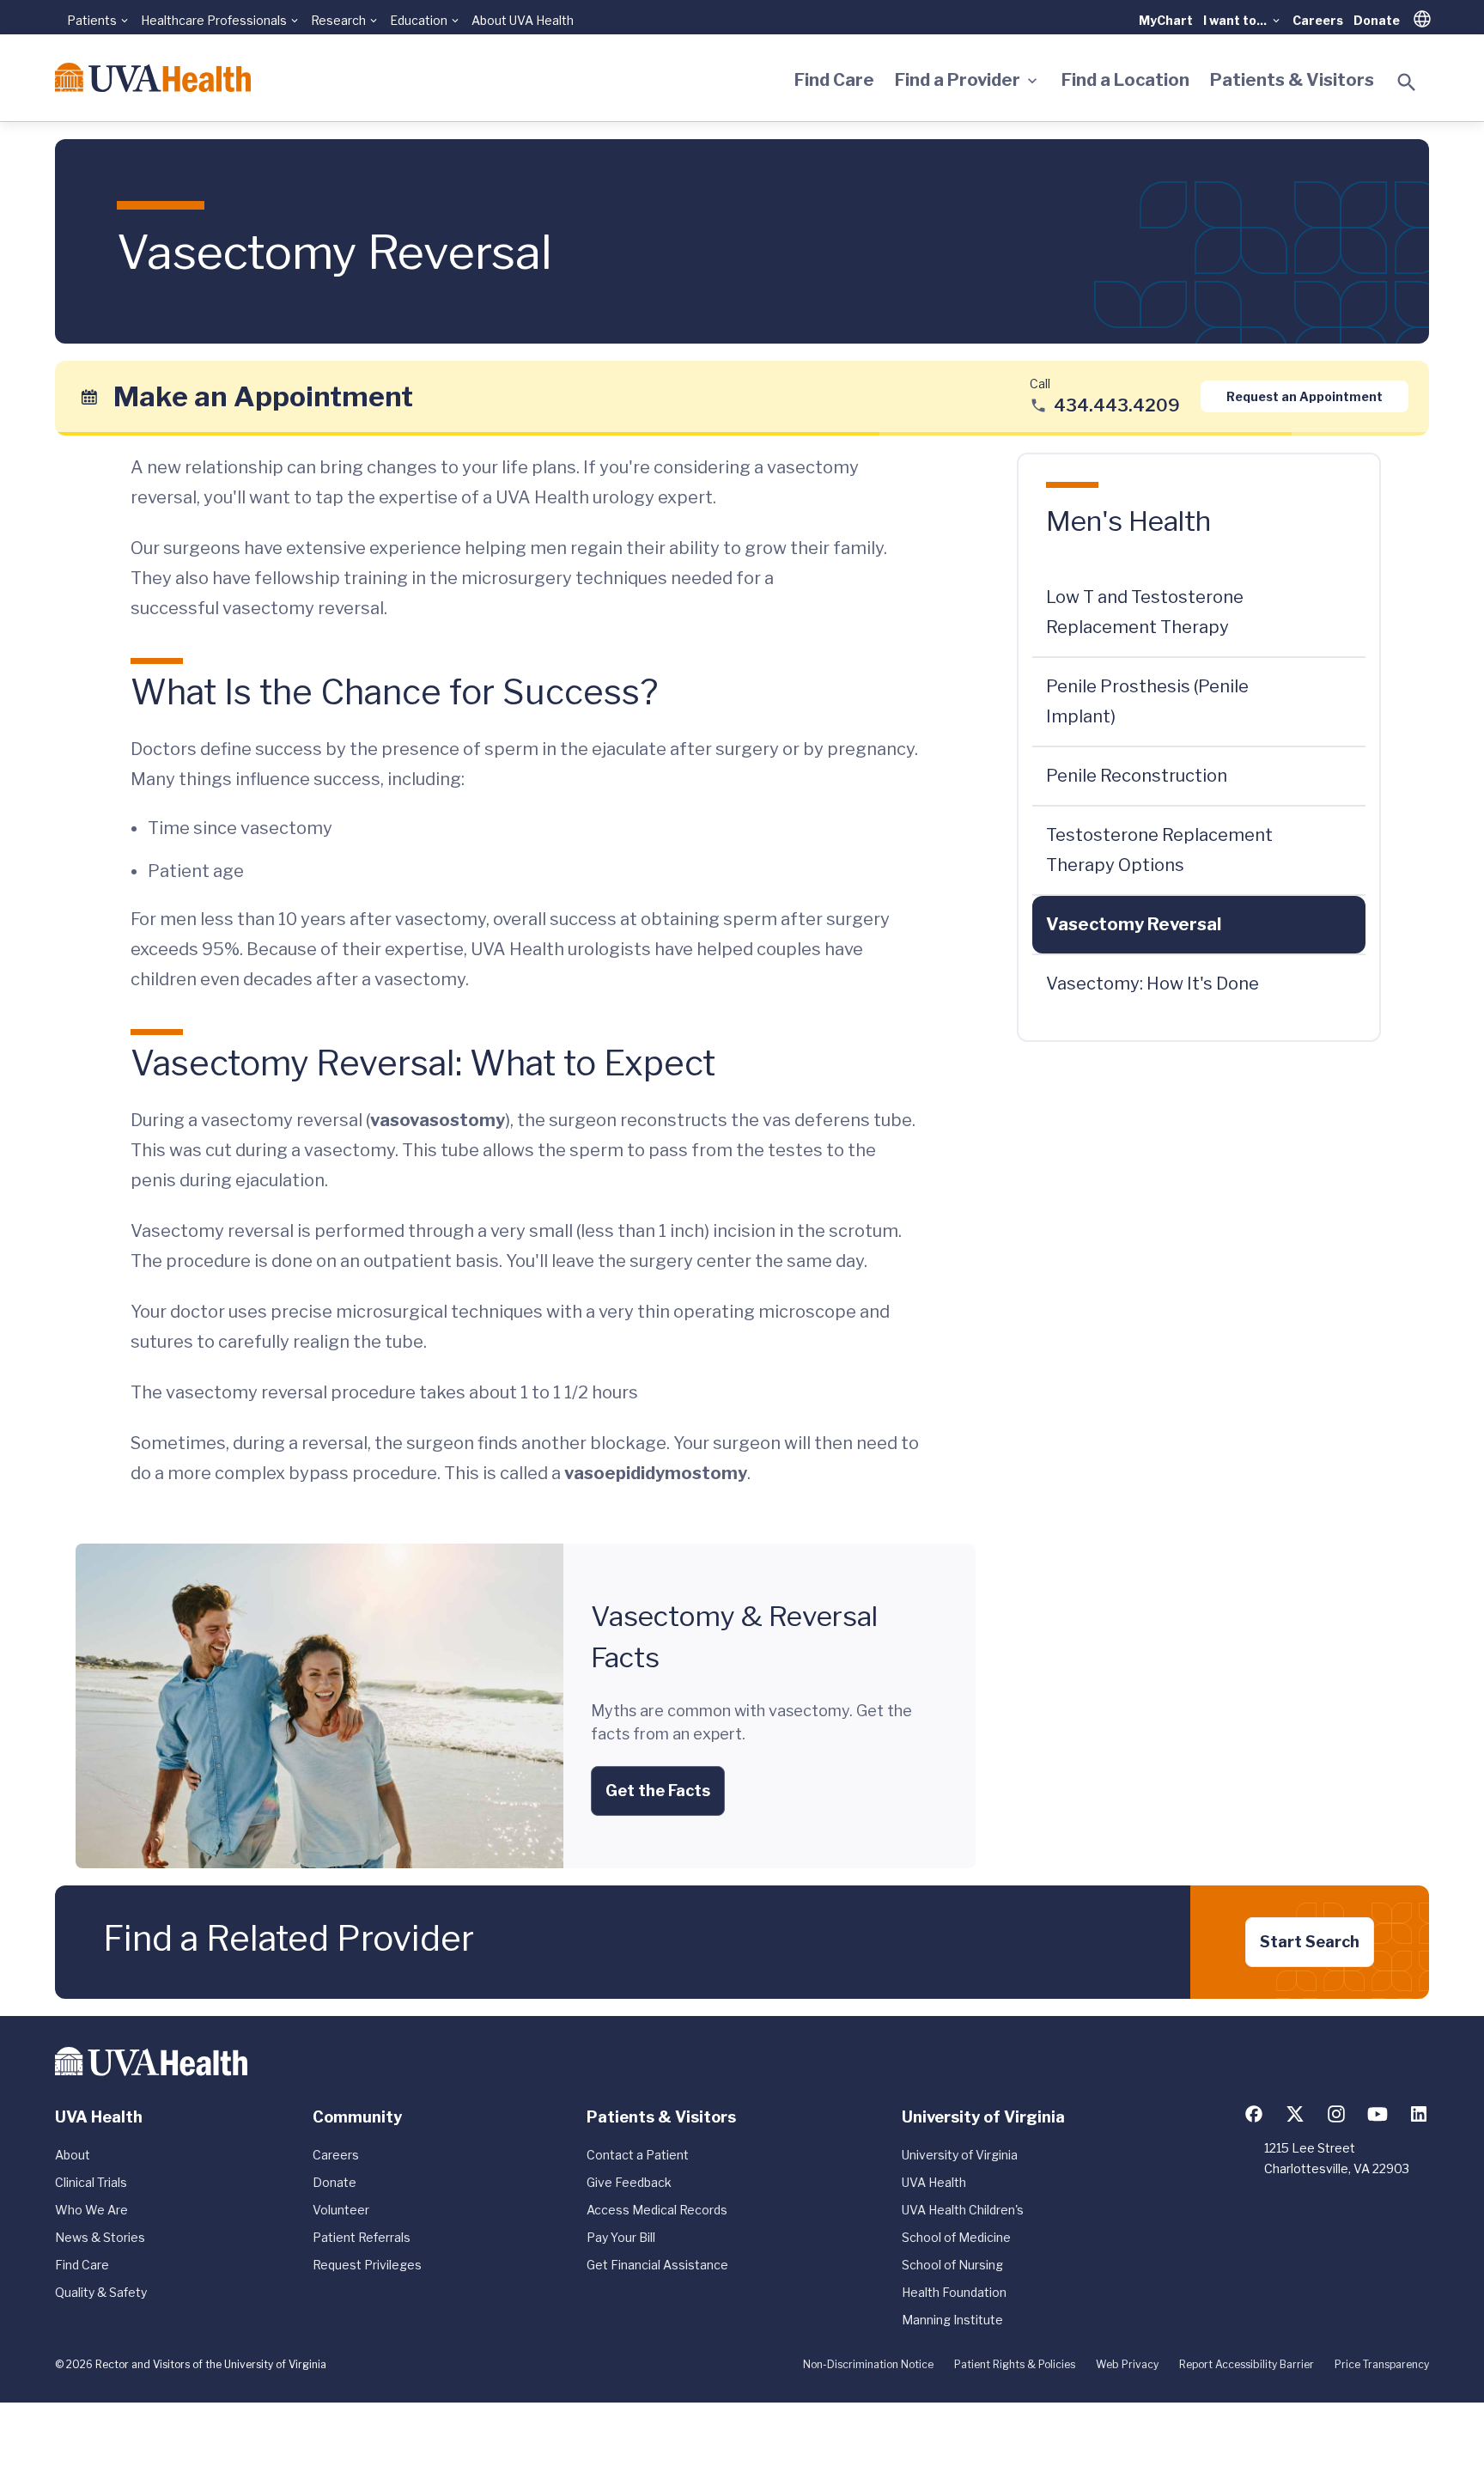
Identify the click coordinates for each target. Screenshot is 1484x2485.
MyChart (1166, 20)
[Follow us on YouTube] (1378, 2114)
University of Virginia (960, 2155)
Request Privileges (367, 2265)
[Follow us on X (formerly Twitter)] (1295, 2114)
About (73, 2155)
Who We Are (91, 2210)
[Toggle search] (1407, 82)
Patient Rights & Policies (1015, 2364)
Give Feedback (629, 2182)
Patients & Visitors (1292, 80)
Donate (1377, 20)
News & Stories (100, 2237)
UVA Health (934, 2182)
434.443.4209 (1117, 405)
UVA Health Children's (963, 2210)
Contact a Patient (638, 2155)
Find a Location (1125, 80)
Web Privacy (1127, 2364)
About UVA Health (523, 20)
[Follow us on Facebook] (1254, 2114)
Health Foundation (954, 2292)
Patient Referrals (362, 2237)
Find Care (834, 80)
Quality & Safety (101, 2292)
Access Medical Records (657, 2210)
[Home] (153, 77)
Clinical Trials (91, 2182)
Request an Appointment (1305, 396)
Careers (1318, 20)
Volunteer (341, 2210)
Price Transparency (1382, 2364)
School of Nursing (952, 2265)
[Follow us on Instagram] (1336, 2114)
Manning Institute (952, 2320)
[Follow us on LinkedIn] (1419, 2114)
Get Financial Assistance (657, 2265)
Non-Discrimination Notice (868, 2364)
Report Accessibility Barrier (1247, 2364)
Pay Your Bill (621, 2237)
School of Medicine (956, 2237)
